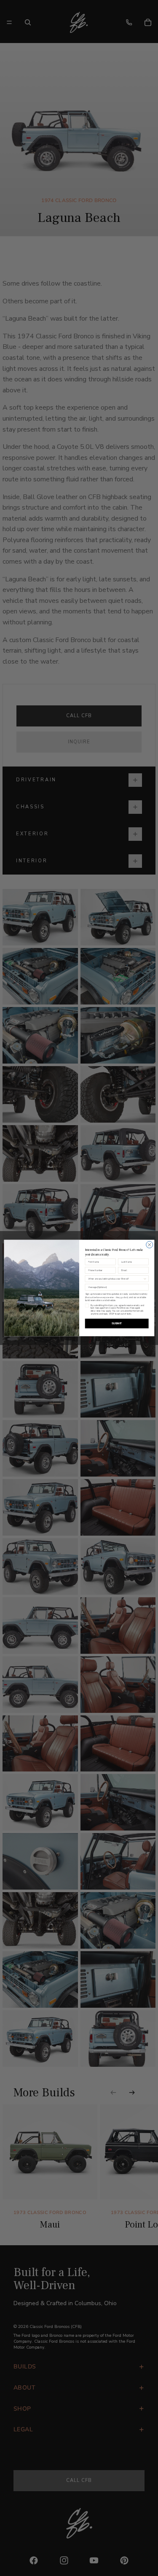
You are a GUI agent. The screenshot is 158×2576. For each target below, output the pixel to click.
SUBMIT (116, 1323)
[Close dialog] (149, 1245)
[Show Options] (145, 1279)
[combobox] (115, 1279)
